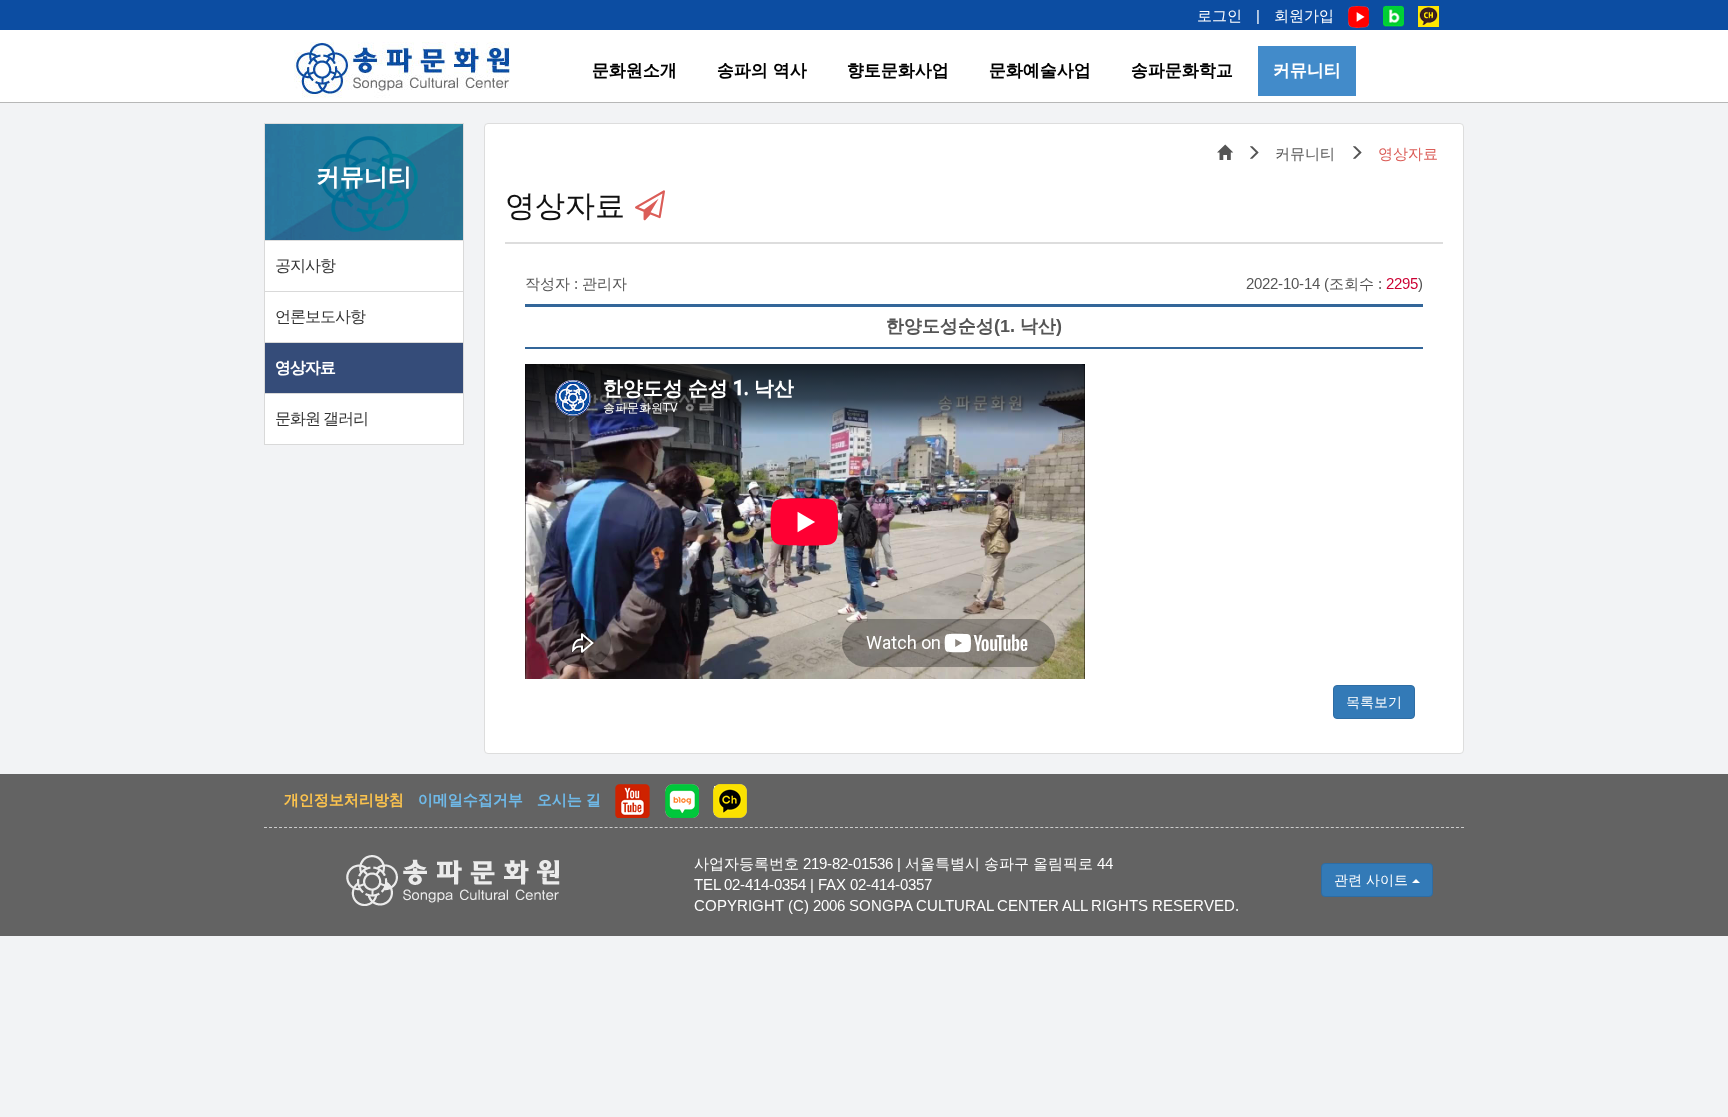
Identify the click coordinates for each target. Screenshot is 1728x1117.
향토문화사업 (898, 70)
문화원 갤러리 (321, 418)
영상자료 (305, 367)
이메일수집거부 (470, 799)
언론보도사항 (320, 316)
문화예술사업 (1040, 70)
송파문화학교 (1182, 70)
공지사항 (305, 265)
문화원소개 (634, 70)
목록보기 (1374, 702)
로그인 (1219, 15)
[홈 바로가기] (404, 68)
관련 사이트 (1373, 880)
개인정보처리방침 (344, 799)
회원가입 (1304, 15)
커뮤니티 (1307, 70)
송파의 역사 (762, 70)
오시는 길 (569, 799)
